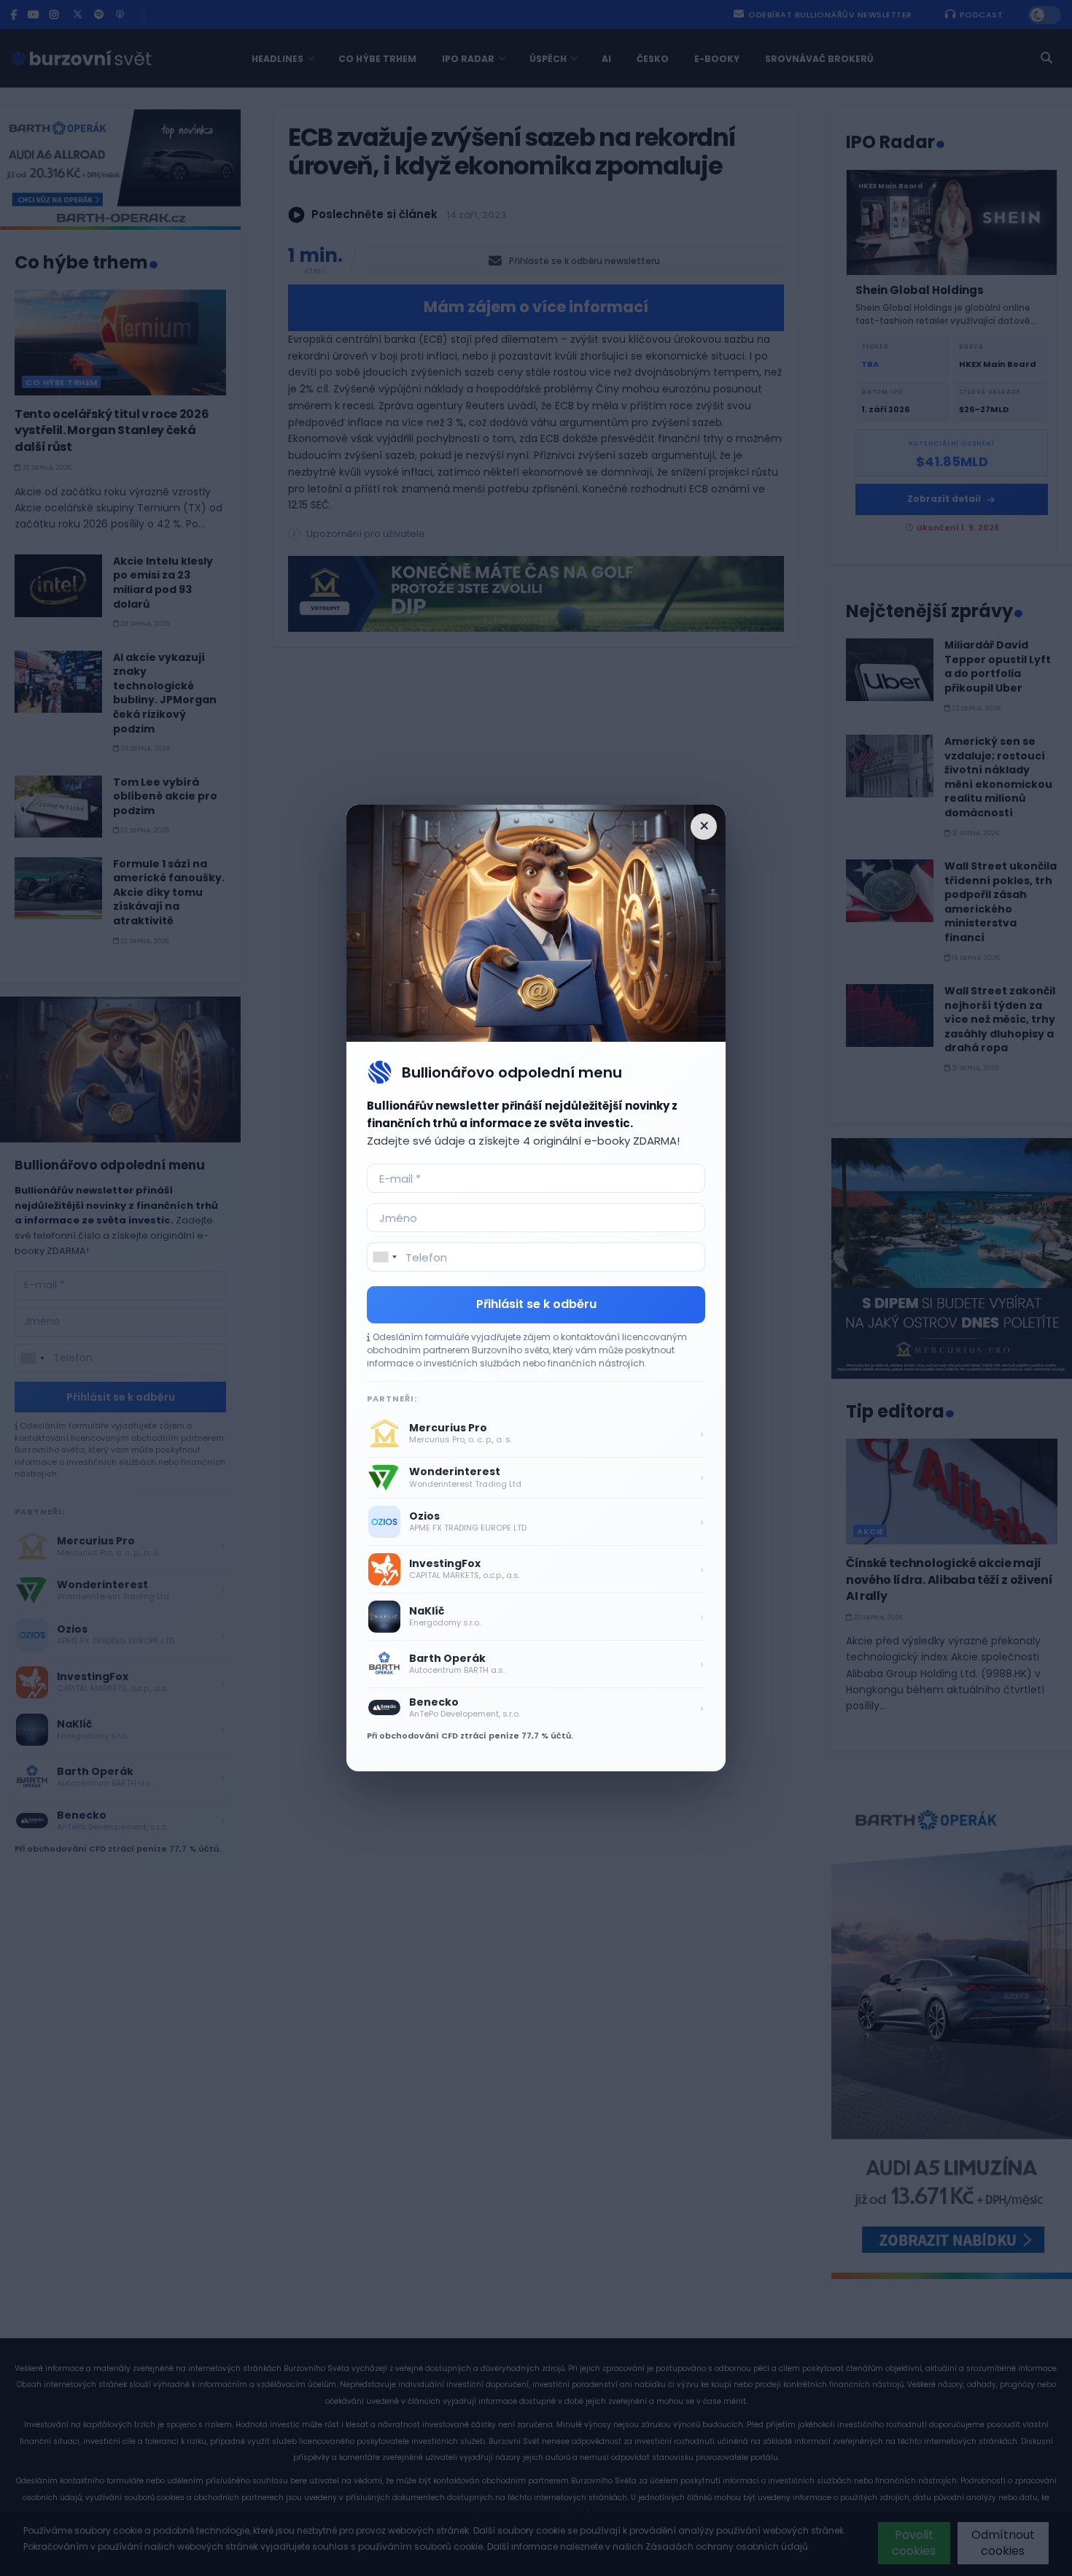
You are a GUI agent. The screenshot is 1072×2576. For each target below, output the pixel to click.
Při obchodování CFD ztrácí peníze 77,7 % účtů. (470, 1736)
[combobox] (384, 1257)
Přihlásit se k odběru (536, 1304)
